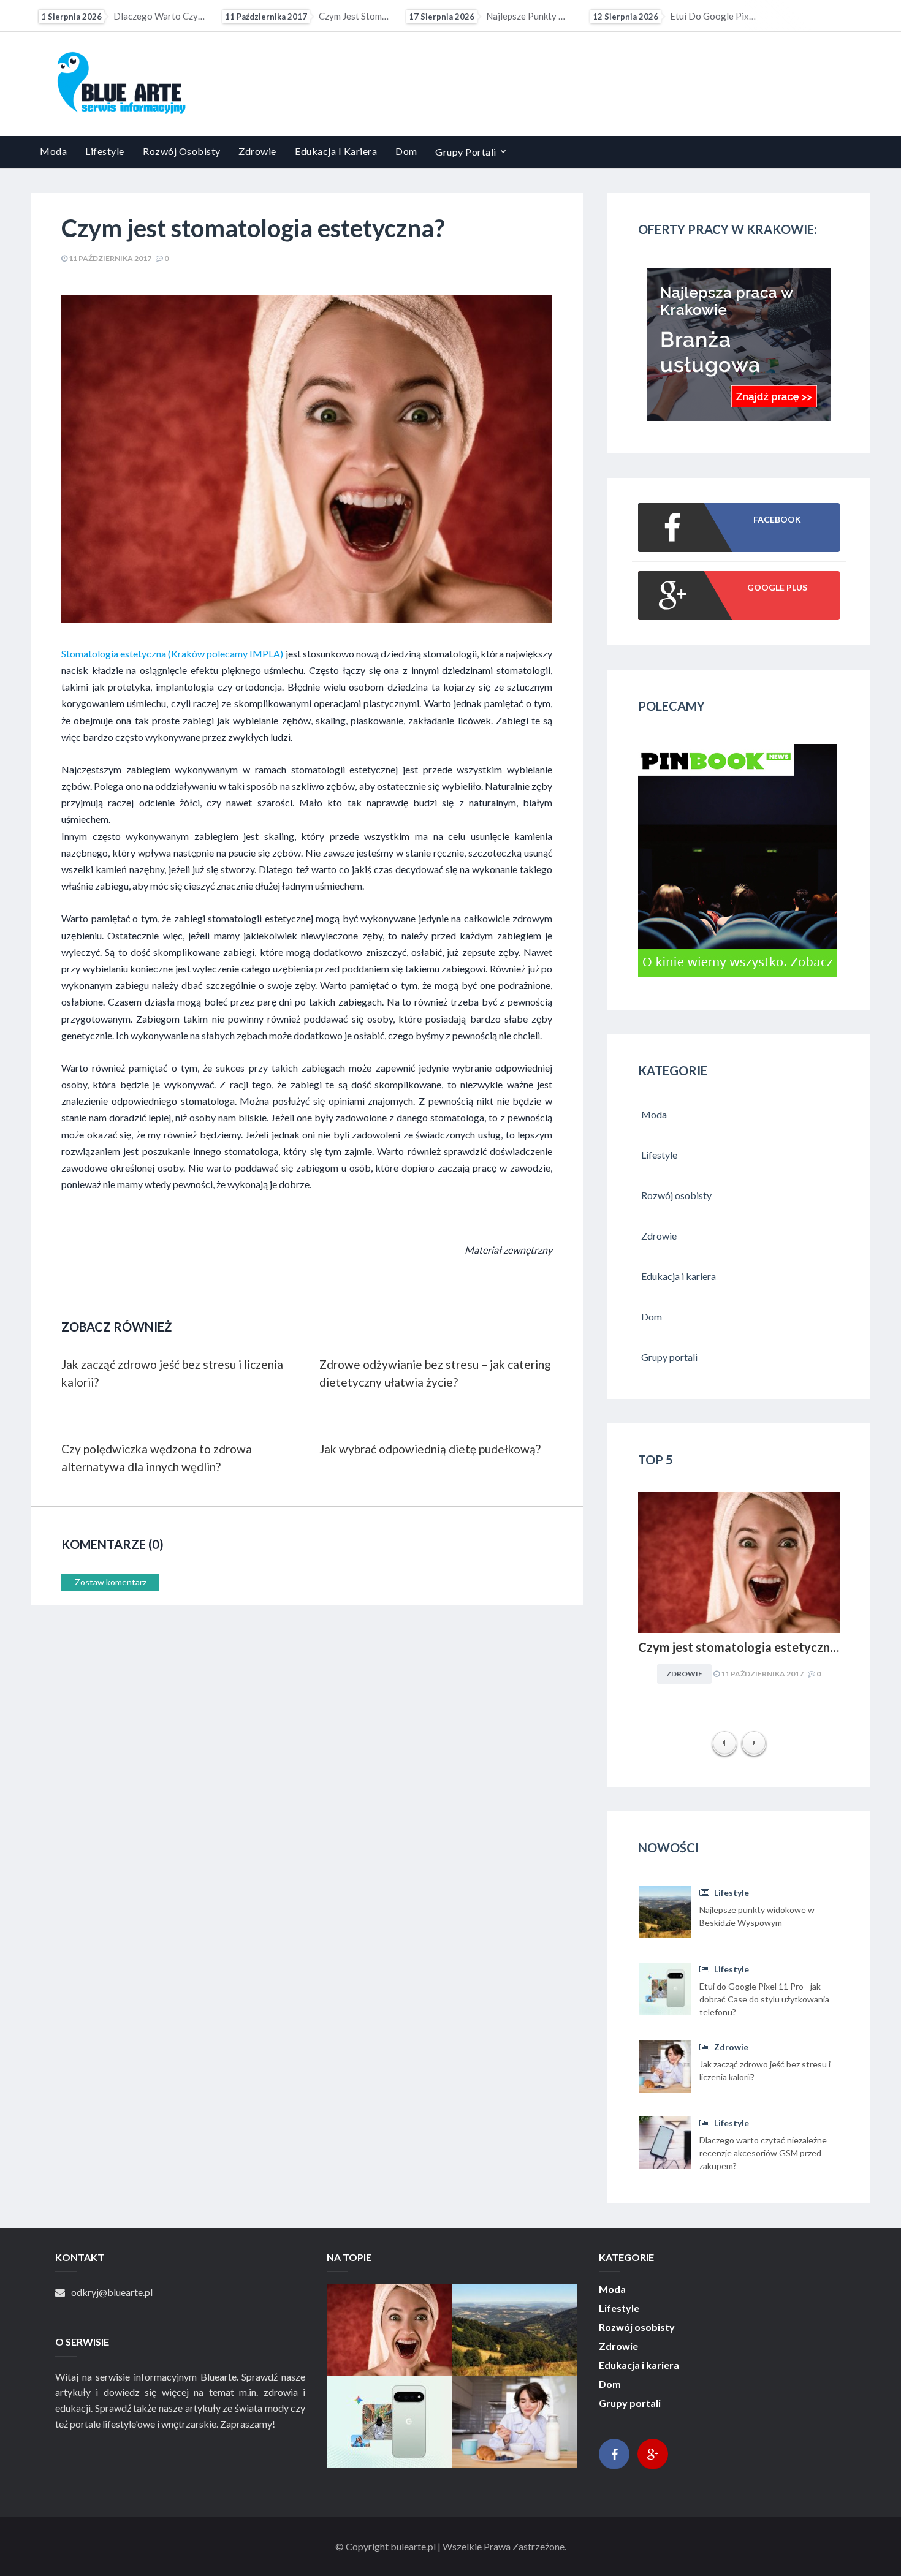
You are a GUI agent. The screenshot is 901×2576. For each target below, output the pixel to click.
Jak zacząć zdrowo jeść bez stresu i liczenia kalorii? (713, 16)
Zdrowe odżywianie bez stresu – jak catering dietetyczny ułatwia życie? (435, 1373)
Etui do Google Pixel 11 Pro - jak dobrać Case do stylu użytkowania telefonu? (530, 16)
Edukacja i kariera (336, 151)
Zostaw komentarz (111, 1582)
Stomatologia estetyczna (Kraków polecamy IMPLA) (172, 653)
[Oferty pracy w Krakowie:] (739, 417)
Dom (406, 151)
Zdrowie (257, 151)
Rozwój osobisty (182, 151)
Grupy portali (466, 152)
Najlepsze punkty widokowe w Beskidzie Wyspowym (346, 16)
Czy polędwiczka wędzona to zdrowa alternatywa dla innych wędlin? (157, 1458)
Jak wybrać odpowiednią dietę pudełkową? (430, 1449)
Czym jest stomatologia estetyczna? (162, 16)
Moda (53, 151)
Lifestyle (105, 151)
